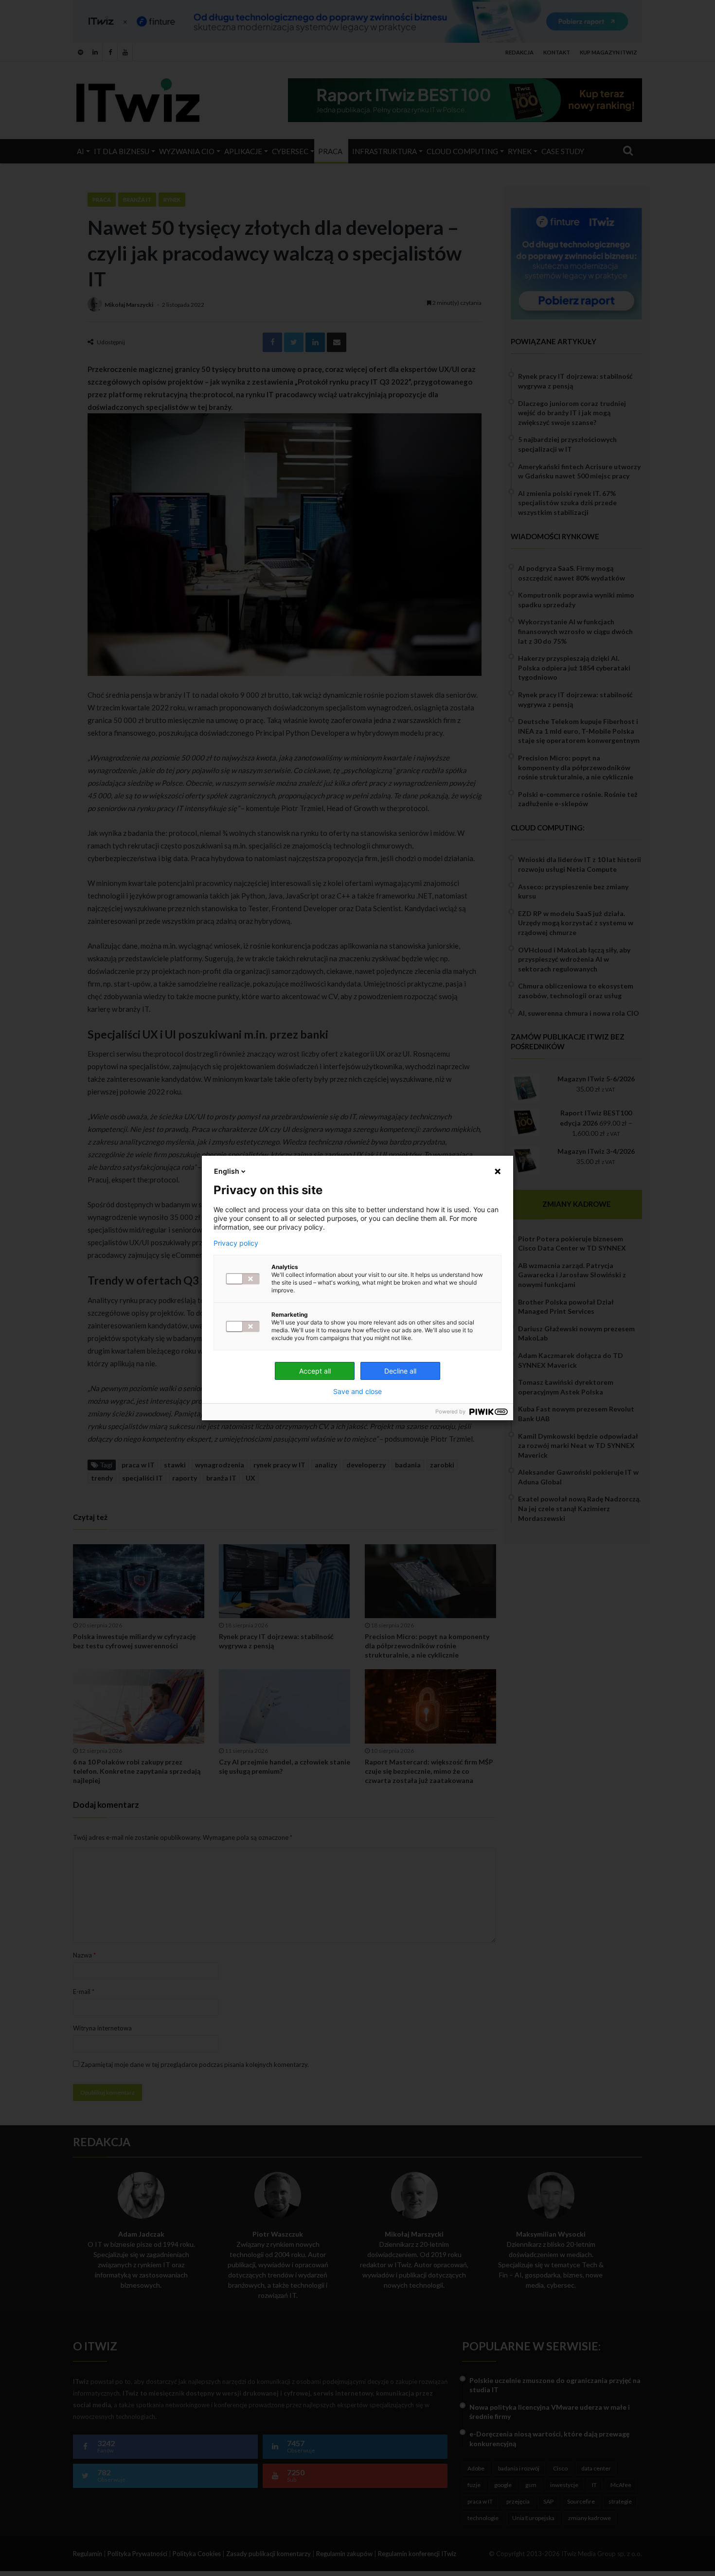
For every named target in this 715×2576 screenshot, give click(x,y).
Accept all (315, 1371)
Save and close (357, 1392)
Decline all (400, 1371)
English (227, 1171)
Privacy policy (236, 1243)
